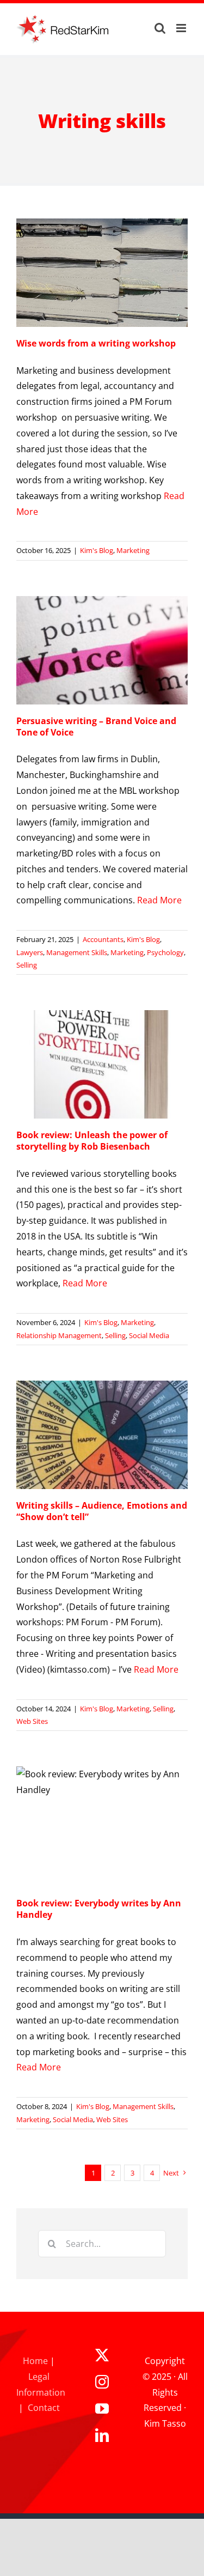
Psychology (165, 952)
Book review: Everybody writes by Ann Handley (99, 1909)
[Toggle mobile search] (160, 28)
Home (35, 2361)
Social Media (149, 1335)
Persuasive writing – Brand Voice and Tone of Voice (96, 727)
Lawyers (30, 952)
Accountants (103, 939)
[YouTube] (102, 2408)
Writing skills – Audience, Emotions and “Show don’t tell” (102, 1511)
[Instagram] (102, 2382)
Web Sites (32, 1721)
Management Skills (77, 952)
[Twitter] (102, 2355)
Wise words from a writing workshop (96, 343)
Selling (27, 965)
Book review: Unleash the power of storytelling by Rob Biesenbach (92, 1141)
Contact (44, 2408)
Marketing (133, 550)
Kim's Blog (97, 550)
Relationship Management (59, 1335)
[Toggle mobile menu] (182, 28)
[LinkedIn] (102, 2435)
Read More (159, 900)
